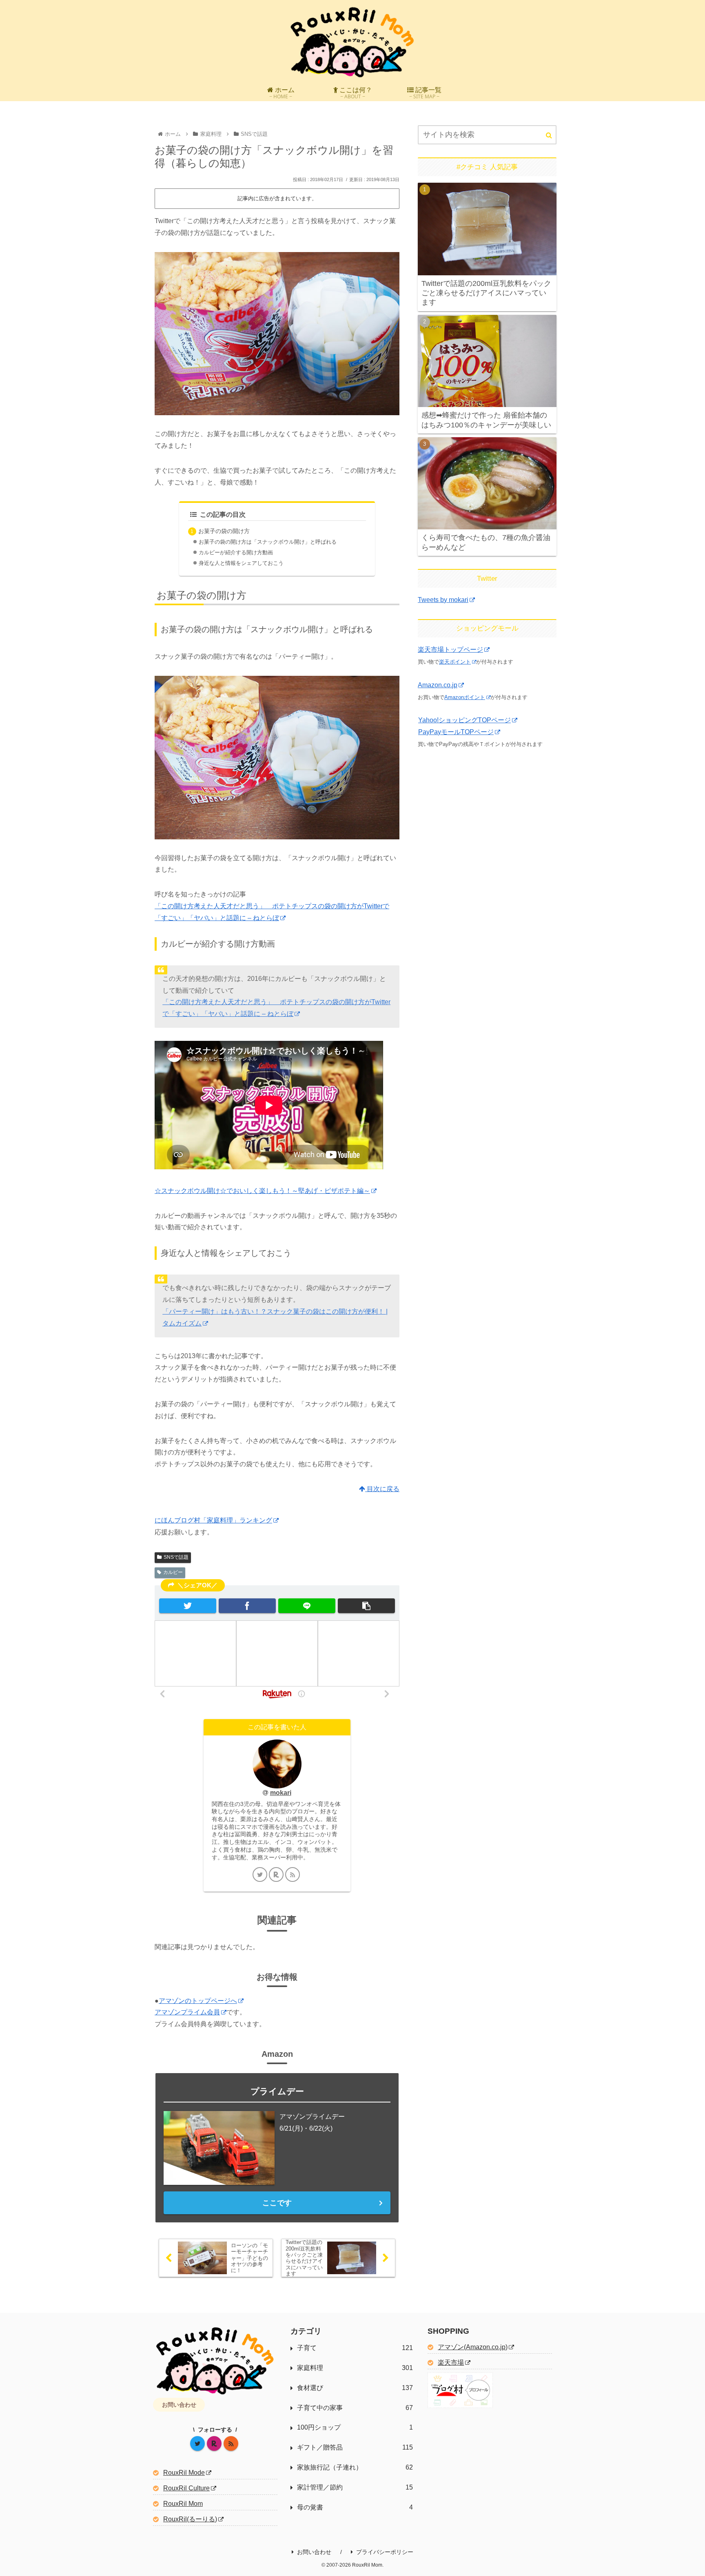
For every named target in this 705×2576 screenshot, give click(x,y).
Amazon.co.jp (438, 685)
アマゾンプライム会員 (187, 2012)
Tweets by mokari (443, 600)
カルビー (173, 1572)
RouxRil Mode (184, 2473)
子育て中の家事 (355, 2408)
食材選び (355, 2388)
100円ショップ (355, 2427)
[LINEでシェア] (307, 1606)
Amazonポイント (465, 697)
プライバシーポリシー (385, 2552)
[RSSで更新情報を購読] (293, 1874)
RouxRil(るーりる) (190, 2519)
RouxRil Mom (183, 2504)
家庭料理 (355, 2368)
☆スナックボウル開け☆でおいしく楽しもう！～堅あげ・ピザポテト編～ (262, 1191)
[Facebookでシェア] (247, 1606)
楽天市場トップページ (450, 650)
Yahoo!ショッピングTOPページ (464, 720)
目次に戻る (382, 1489)
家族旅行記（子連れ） (355, 2467)
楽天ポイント (455, 662)
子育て (355, 2348)
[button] (366, 1606)
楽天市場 (451, 2362)
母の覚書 (355, 2507)
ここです (277, 2203)
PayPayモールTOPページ (456, 732)
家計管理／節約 (355, 2487)
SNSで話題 (176, 1557)
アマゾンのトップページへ (198, 2001)
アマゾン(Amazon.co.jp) (473, 2347)
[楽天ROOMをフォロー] (276, 1874)
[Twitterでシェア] (188, 1606)
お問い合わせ (179, 2405)
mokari (281, 1793)
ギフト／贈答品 (355, 2447)
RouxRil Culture (186, 2488)
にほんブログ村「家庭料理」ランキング (213, 1520)
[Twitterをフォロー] (260, 1874)
